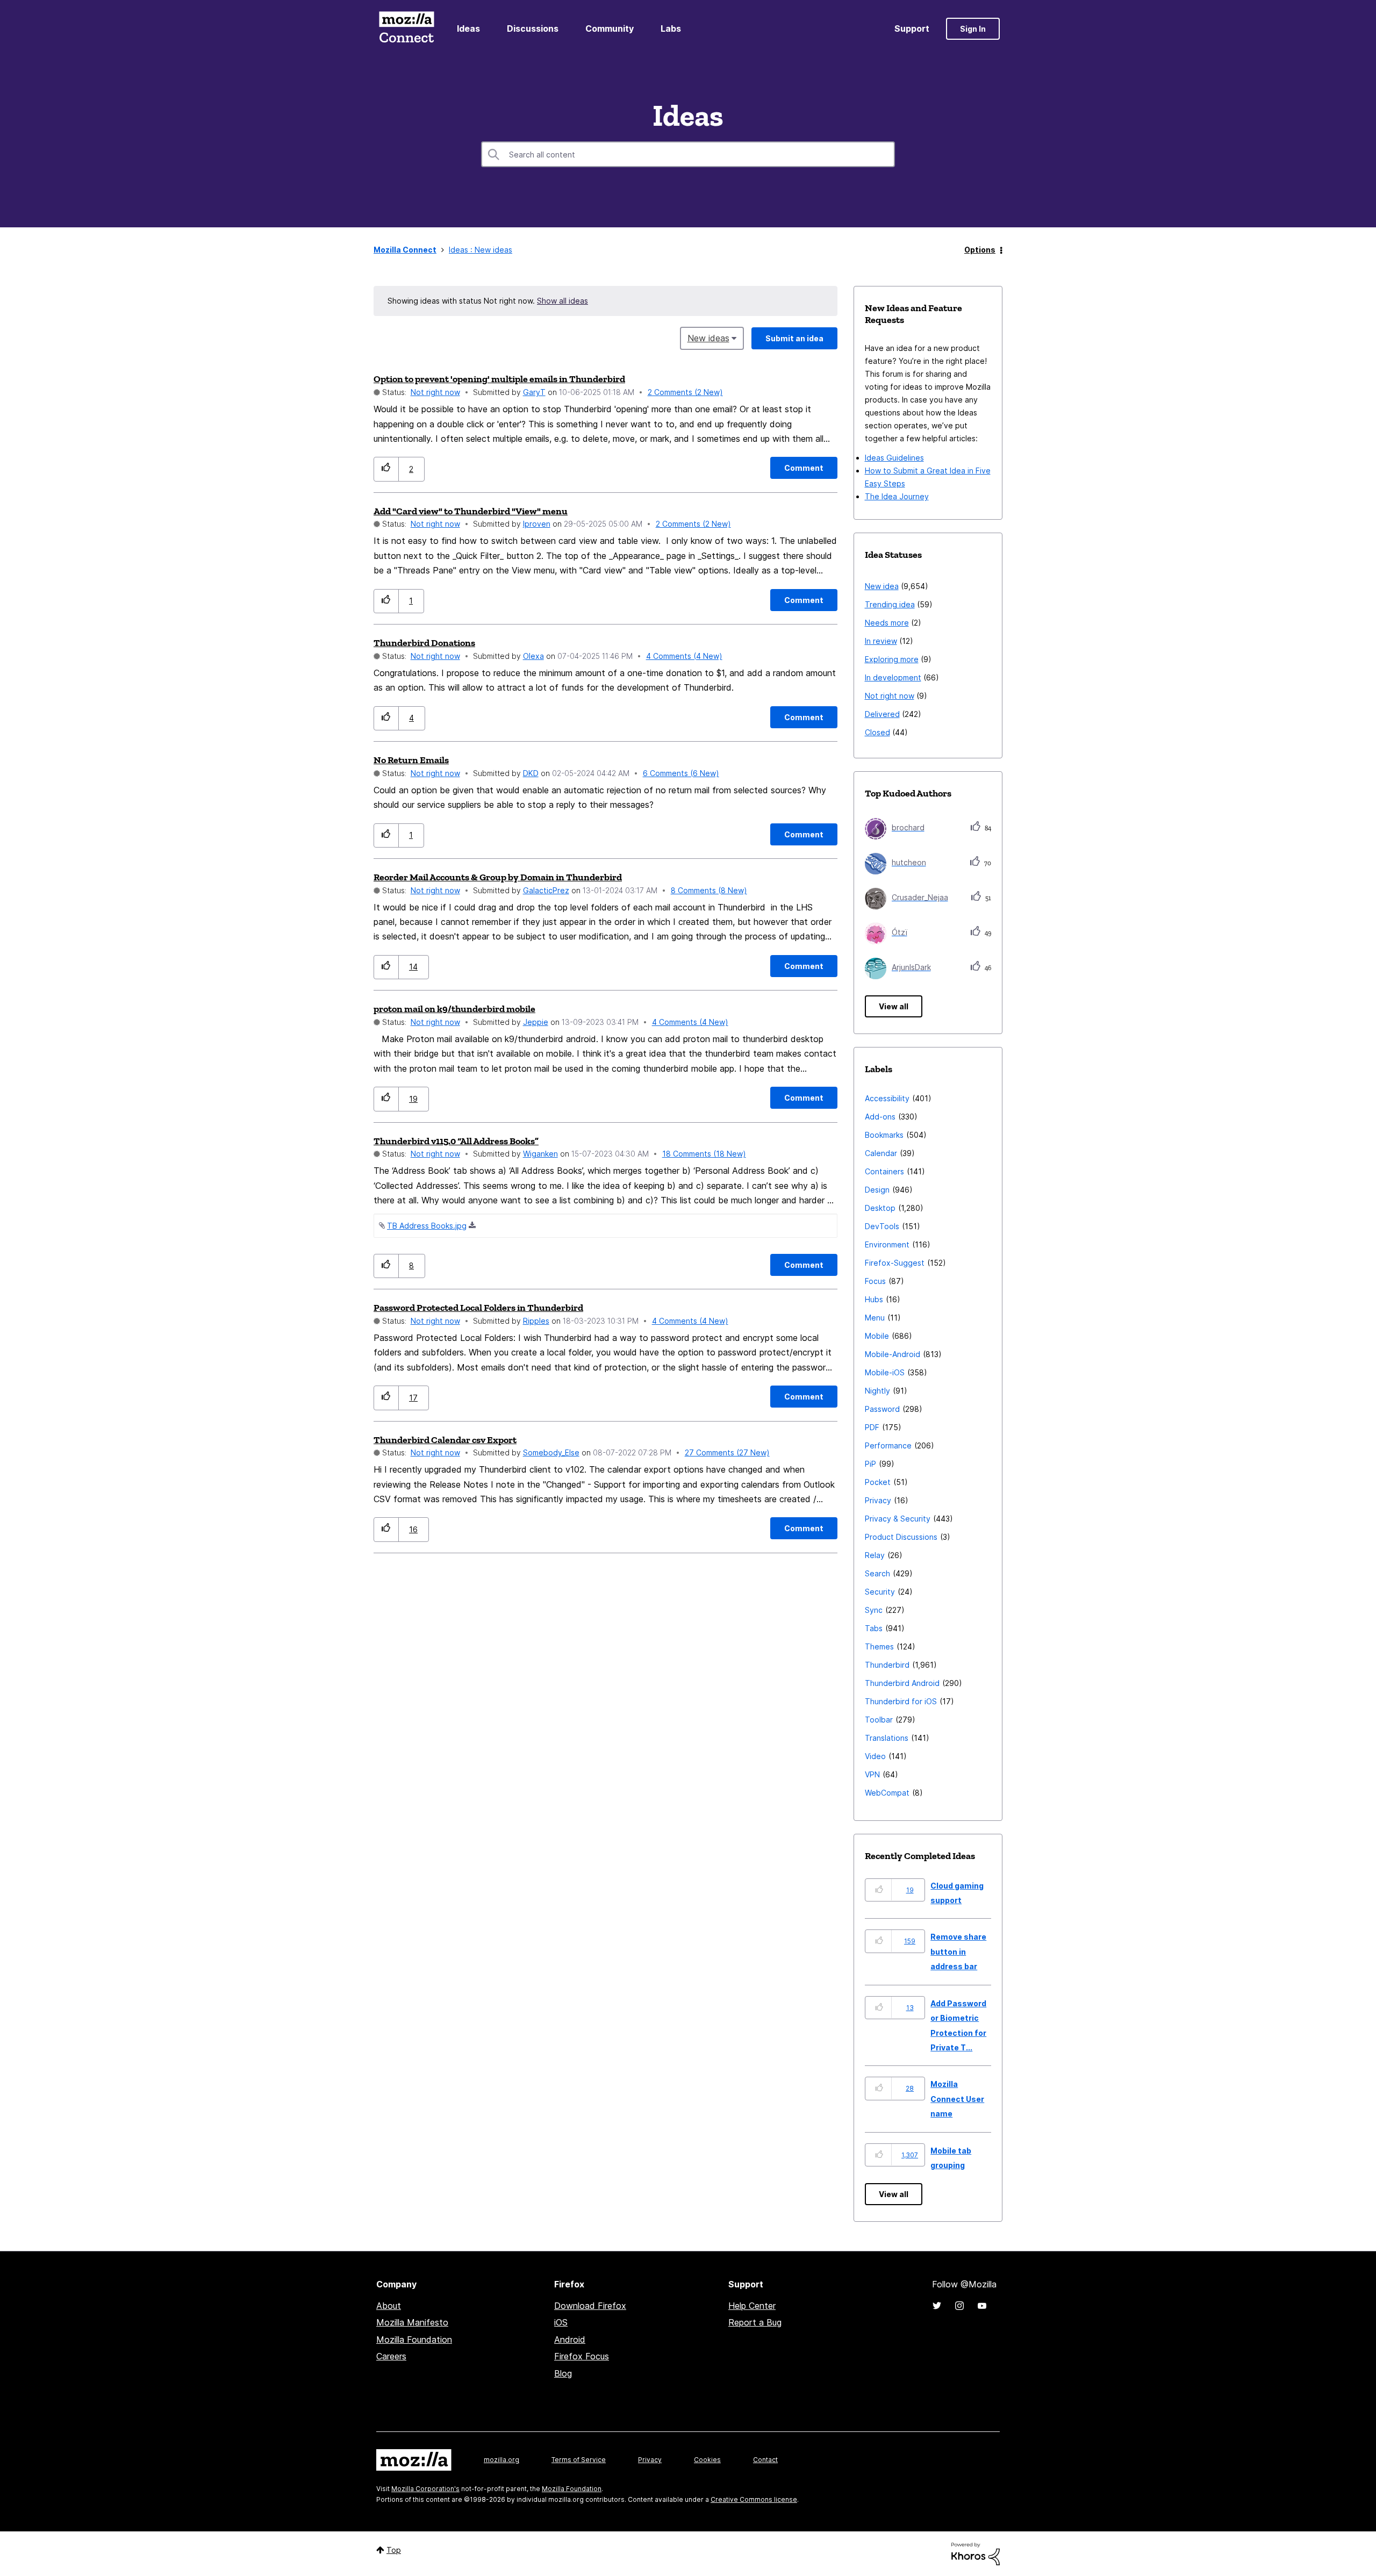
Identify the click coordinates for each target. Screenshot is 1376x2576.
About (389, 2306)
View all (894, 1006)
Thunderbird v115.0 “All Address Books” (456, 1141)
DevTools (882, 1226)
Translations (887, 1738)
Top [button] (394, 2550)
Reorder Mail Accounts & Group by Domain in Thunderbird (498, 877)
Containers (884, 1171)
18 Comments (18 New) (704, 1154)
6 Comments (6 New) (681, 773)
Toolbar (879, 1720)
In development (893, 677)
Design (877, 1190)
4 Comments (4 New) (684, 656)
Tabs (874, 1628)
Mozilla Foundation (414, 2340)
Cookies (707, 2460)
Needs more (887, 623)
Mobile (877, 1336)
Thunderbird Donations (424, 643)
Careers (391, 2356)
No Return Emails (411, 760)
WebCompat (887, 1793)
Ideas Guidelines (894, 458)
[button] (386, 469)
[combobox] (688, 154)
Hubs (874, 1299)
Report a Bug (755, 2322)
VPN (872, 1774)
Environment (887, 1244)
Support (912, 28)
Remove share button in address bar (958, 1951)
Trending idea (890, 604)
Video (875, 1756)
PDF (872, 1427)
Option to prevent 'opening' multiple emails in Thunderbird (499, 379)
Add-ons (880, 1117)
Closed (877, 732)
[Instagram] (959, 2306)
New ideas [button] (708, 338)
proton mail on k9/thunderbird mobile (454, 1009)
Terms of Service (579, 2460)
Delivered (882, 714)
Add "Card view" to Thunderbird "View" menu (471, 511)
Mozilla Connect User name (957, 2099)
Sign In (973, 29)
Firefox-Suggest (895, 1263)
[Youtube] (982, 2306)
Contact (765, 2460)
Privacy (878, 1500)
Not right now (435, 392)
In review (881, 641)
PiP (870, 1464)
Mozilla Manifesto (412, 2322)
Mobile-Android (893, 1354)
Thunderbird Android (902, 1683)
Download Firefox (590, 2306)
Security (880, 1592)
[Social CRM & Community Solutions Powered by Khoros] (976, 2553)
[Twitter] (937, 2306)
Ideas (468, 28)
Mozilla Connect (406, 29)
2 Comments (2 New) (685, 392)
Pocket (878, 1482)
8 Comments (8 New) (709, 890)
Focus (875, 1281)
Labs (671, 28)
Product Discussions (901, 1537)
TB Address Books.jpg (427, 1226)
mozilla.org (501, 2460)
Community (610, 28)
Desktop (880, 1208)
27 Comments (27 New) (727, 1452)
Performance (888, 1445)
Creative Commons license (754, 2499)
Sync (874, 1610)
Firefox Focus (582, 2356)
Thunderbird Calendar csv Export (445, 1440)
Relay (875, 1555)
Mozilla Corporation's (425, 2489)
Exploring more (892, 659)
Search (877, 1573)
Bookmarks (884, 1135)
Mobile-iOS (885, 1372)
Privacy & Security (898, 1519)
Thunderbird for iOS (901, 1701)
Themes (879, 1646)
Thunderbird (887, 1665)
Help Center (752, 2306)
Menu (875, 1318)
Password (882, 1409)
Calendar (881, 1153)
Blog (563, 2373)
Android (570, 2340)
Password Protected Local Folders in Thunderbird (478, 1308)
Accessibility (887, 1098)
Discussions (533, 28)
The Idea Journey (897, 496)
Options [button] (980, 250)
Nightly (877, 1391)
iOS (561, 2322)
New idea (882, 586)
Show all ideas (562, 301)
